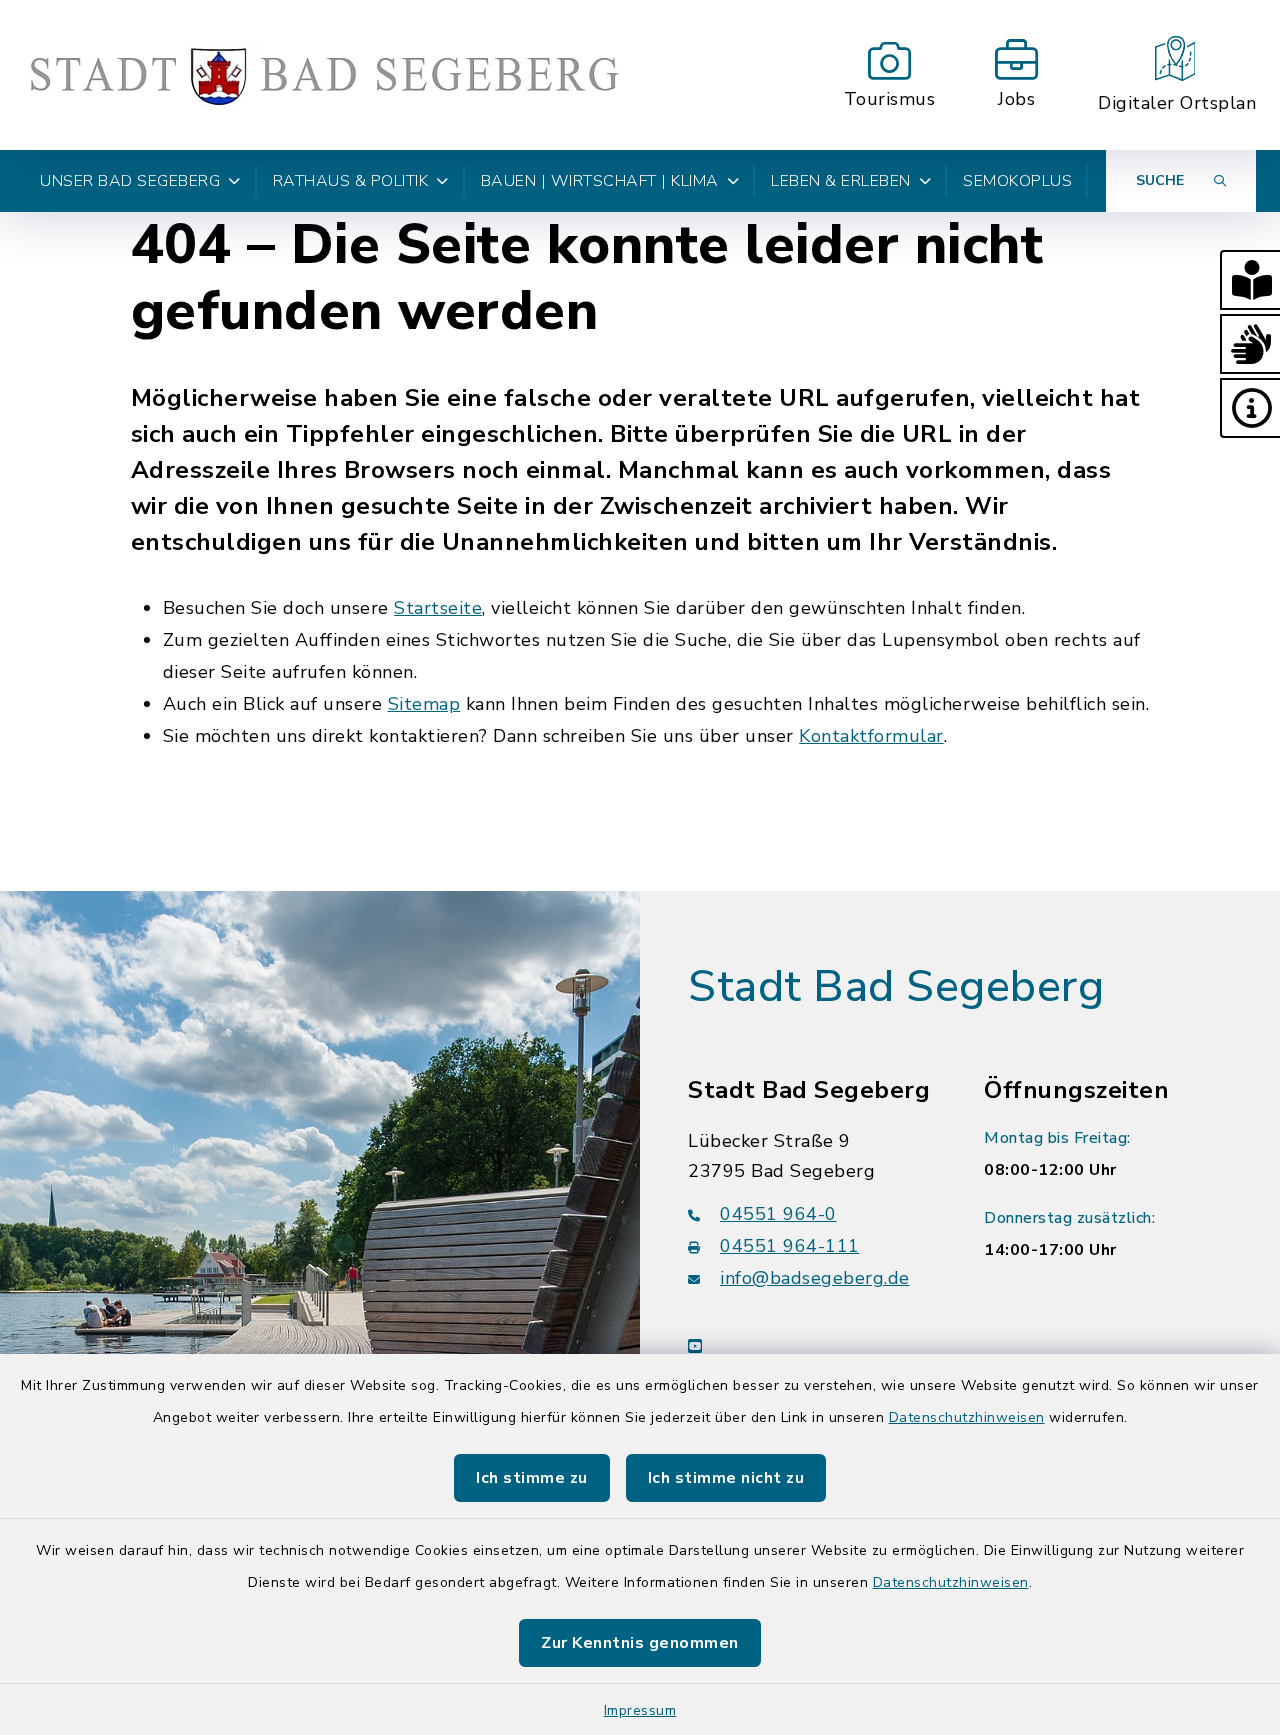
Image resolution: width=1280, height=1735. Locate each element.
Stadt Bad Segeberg (896, 987)
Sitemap (424, 704)
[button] (1250, 280)
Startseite (438, 608)
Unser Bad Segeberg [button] (130, 181)
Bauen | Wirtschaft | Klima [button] (600, 181)
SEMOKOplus (1017, 181)
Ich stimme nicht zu (726, 1478)
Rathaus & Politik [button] (351, 181)
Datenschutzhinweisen (967, 1417)
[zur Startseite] (324, 75)
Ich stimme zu (532, 1478)
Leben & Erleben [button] (841, 181)
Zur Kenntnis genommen (640, 1643)
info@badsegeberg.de (815, 1278)
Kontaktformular (871, 736)
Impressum (640, 1710)
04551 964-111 (790, 1246)
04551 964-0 (778, 1214)
